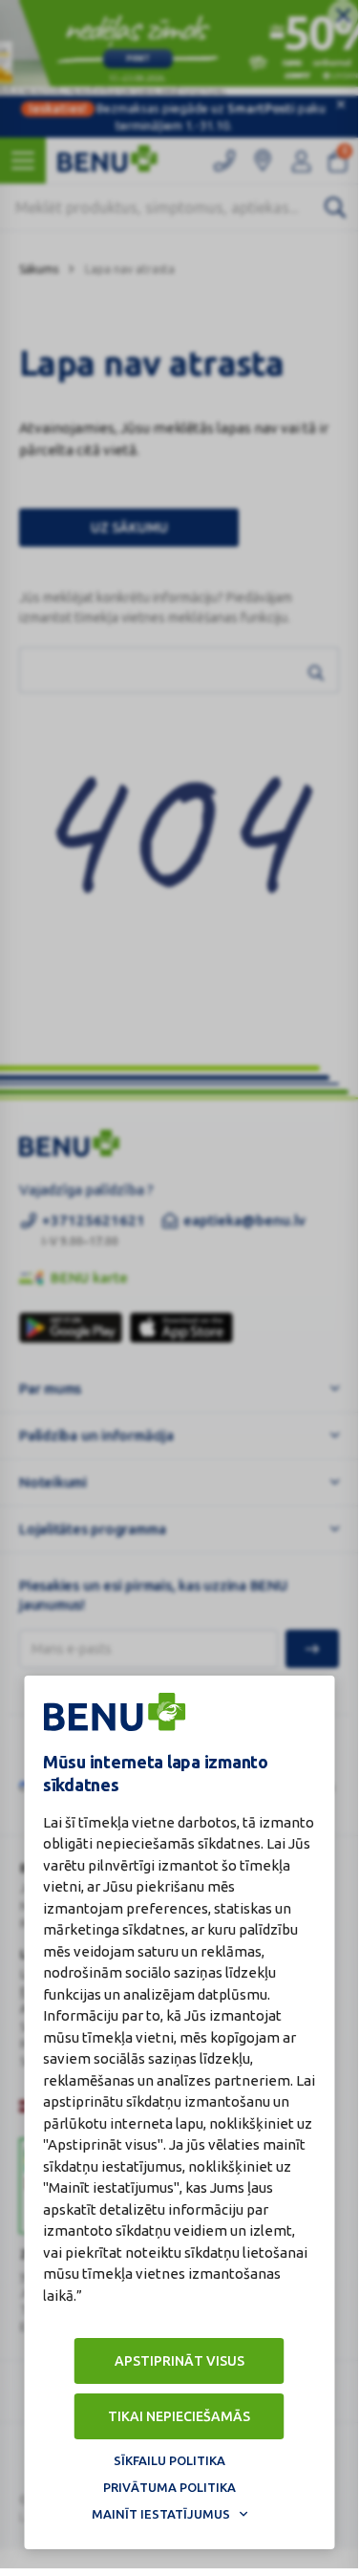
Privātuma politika (169, 2487)
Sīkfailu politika (169, 2460)
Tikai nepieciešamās (179, 2416)
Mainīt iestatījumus (161, 2514)
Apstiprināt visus (179, 2361)
